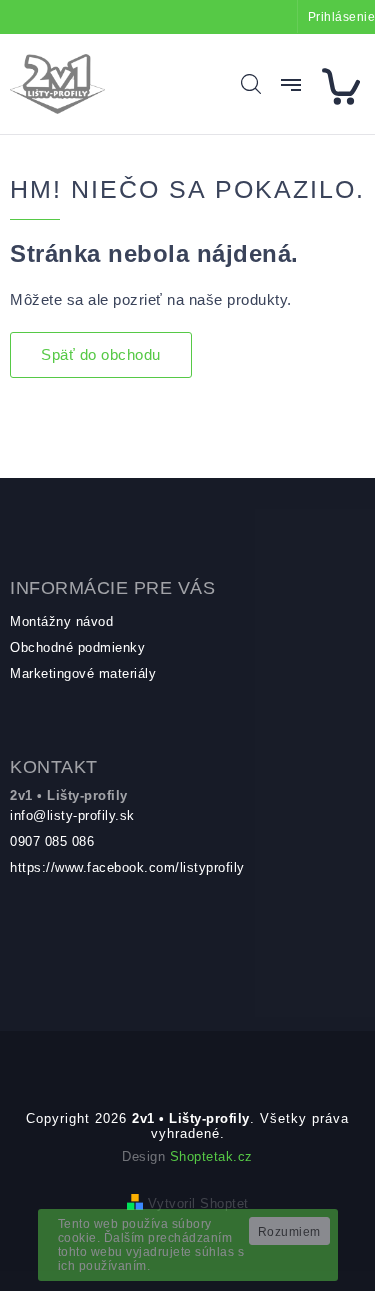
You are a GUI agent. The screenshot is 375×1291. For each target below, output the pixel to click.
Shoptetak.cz (211, 1156)
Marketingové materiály (83, 673)
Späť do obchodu (101, 354)
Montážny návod (61, 621)
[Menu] (291, 85)
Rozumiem (289, 1232)
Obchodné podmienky (77, 647)
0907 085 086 (52, 841)
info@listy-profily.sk (72, 815)
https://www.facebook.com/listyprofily (127, 867)
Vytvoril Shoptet (198, 1203)
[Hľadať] (251, 84)
